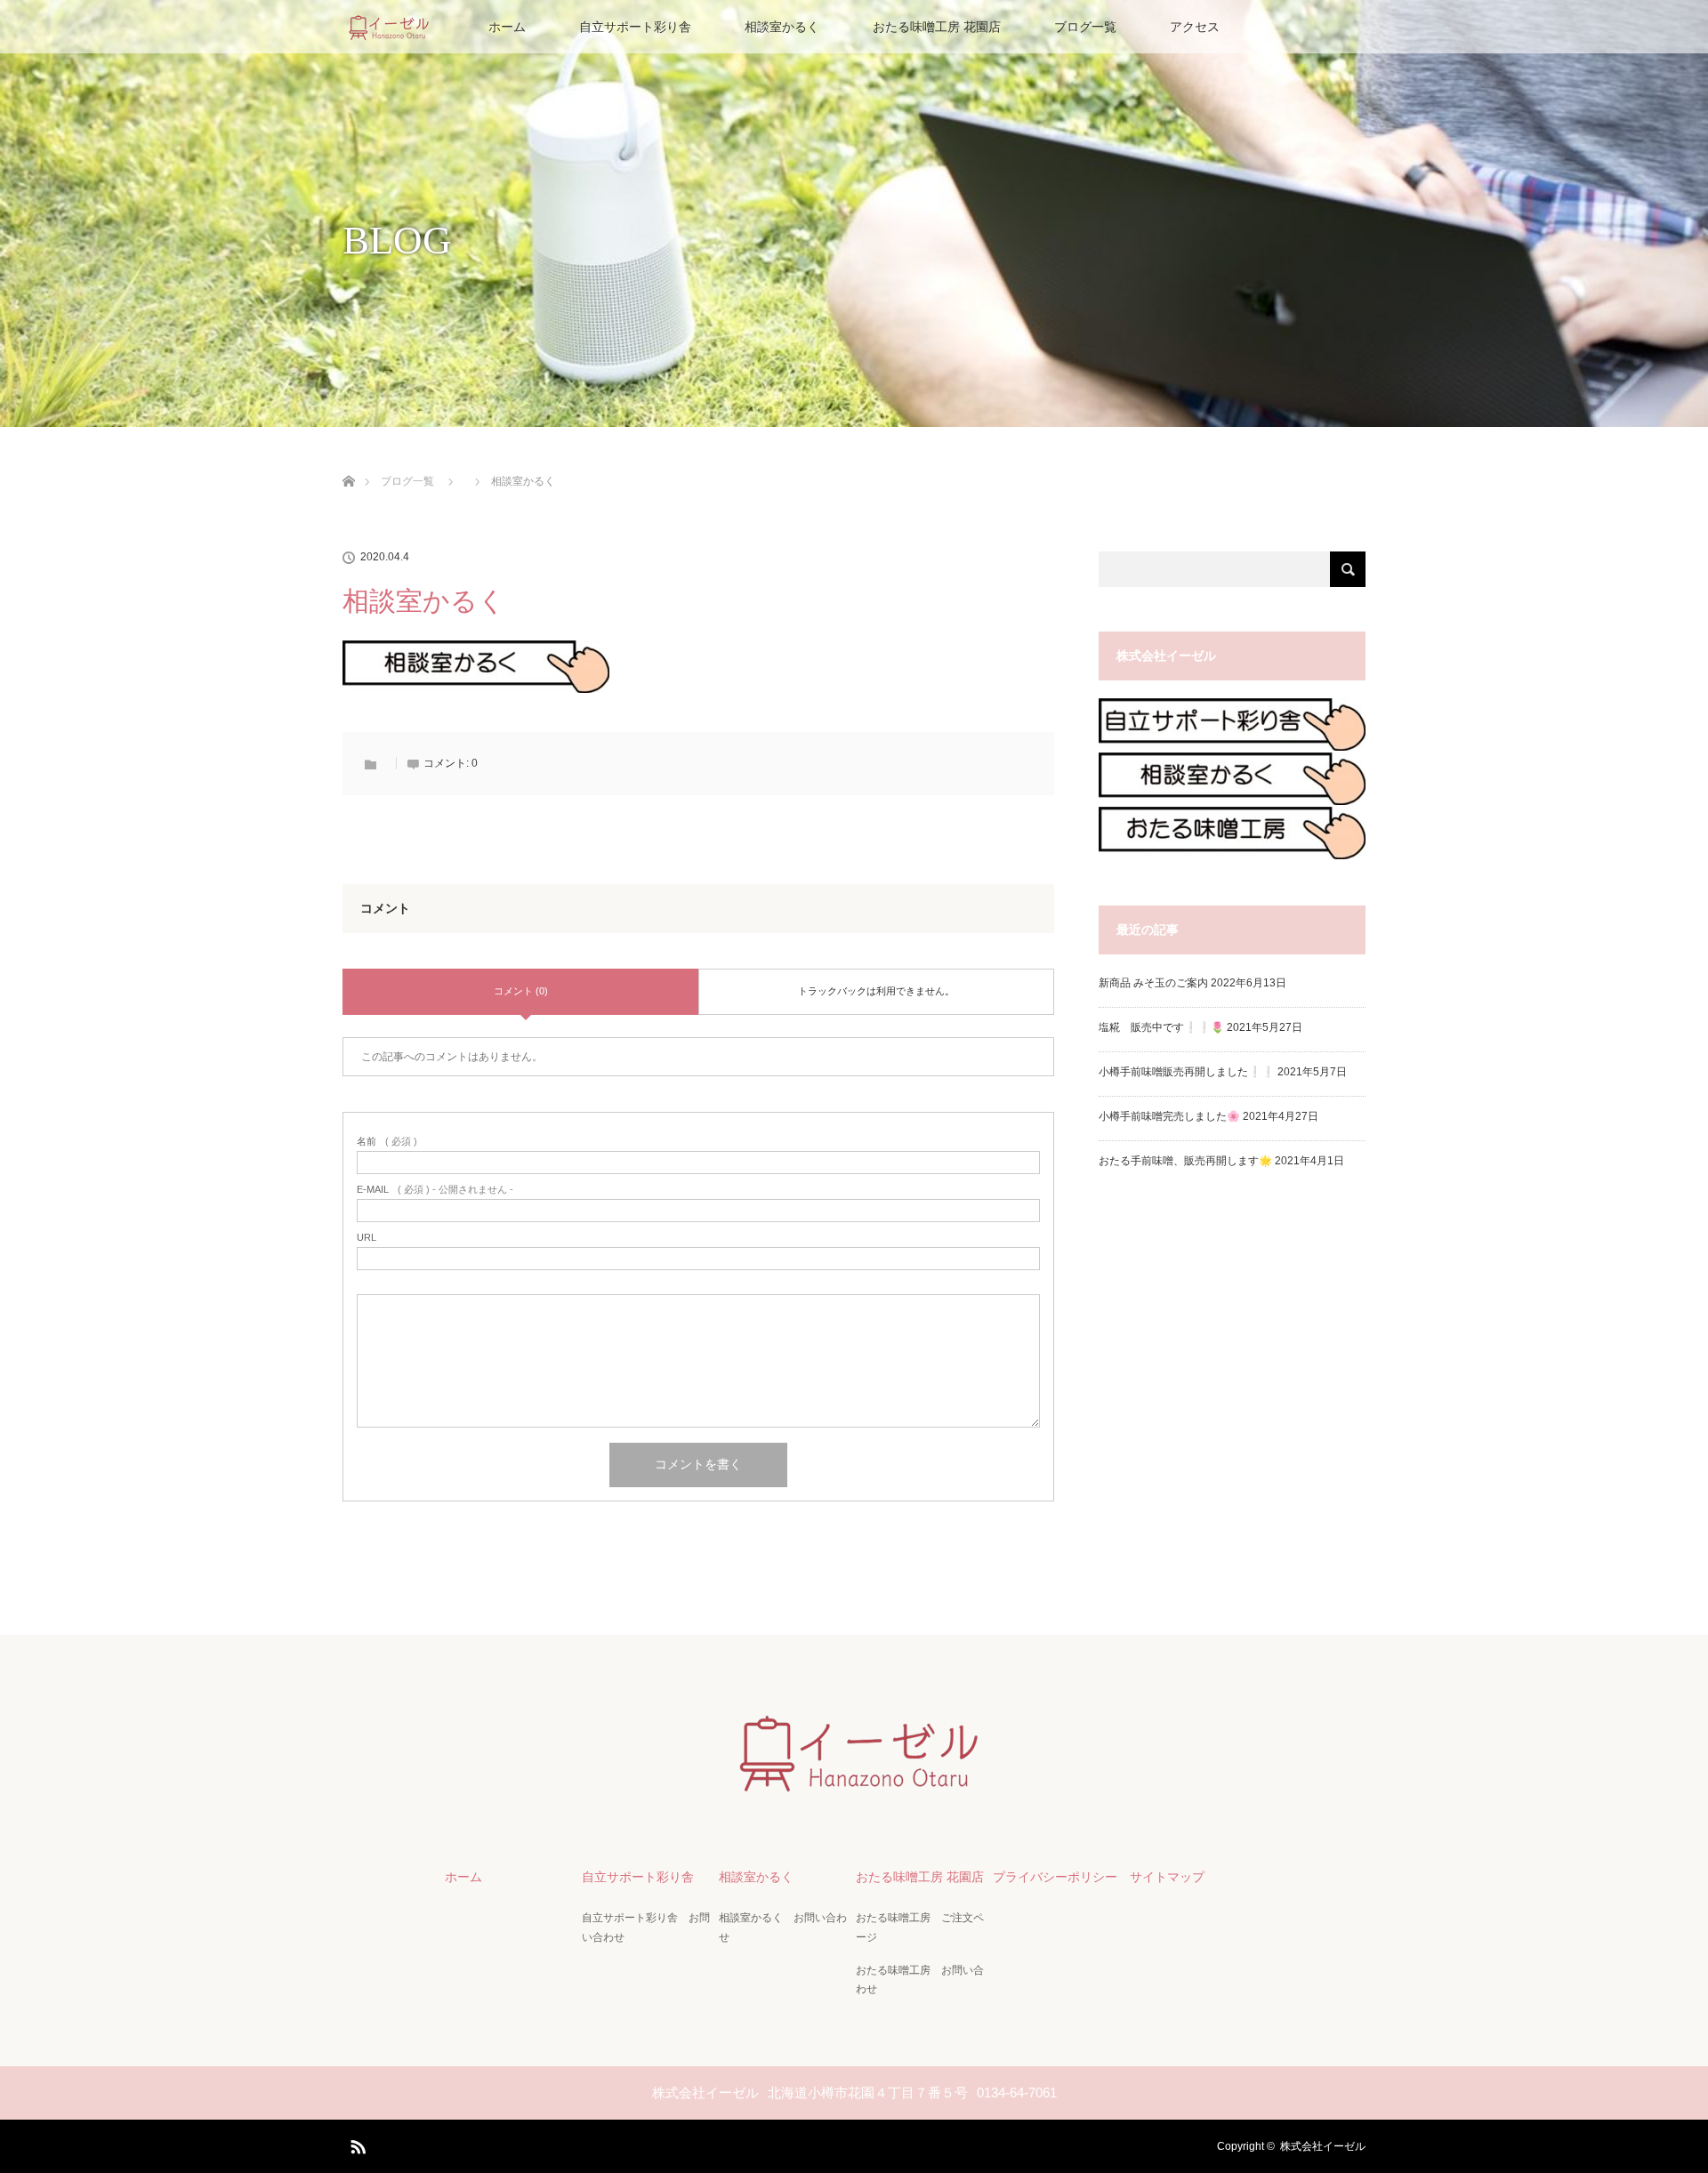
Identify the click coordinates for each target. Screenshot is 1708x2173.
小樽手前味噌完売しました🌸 (1169, 1116)
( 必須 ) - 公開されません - (435, 1190)
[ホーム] (348, 460)
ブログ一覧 (1085, 27)
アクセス (1195, 27)
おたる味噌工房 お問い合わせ (920, 1980)
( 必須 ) (387, 1142)
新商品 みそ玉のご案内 (1153, 983)
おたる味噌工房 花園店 (937, 27)
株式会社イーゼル (1323, 2146)
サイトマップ (1167, 1877)
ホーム (507, 27)
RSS (356, 2144)
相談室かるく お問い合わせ (783, 1928)
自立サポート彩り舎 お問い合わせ (646, 1928)
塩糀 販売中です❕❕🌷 (1161, 1027)
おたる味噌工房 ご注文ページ (920, 1928)
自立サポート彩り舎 (635, 27)
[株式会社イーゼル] (854, 1788)
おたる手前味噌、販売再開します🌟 (1185, 1161)
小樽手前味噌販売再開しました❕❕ (1187, 1072)
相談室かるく (782, 27)
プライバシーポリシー (1055, 1877)
